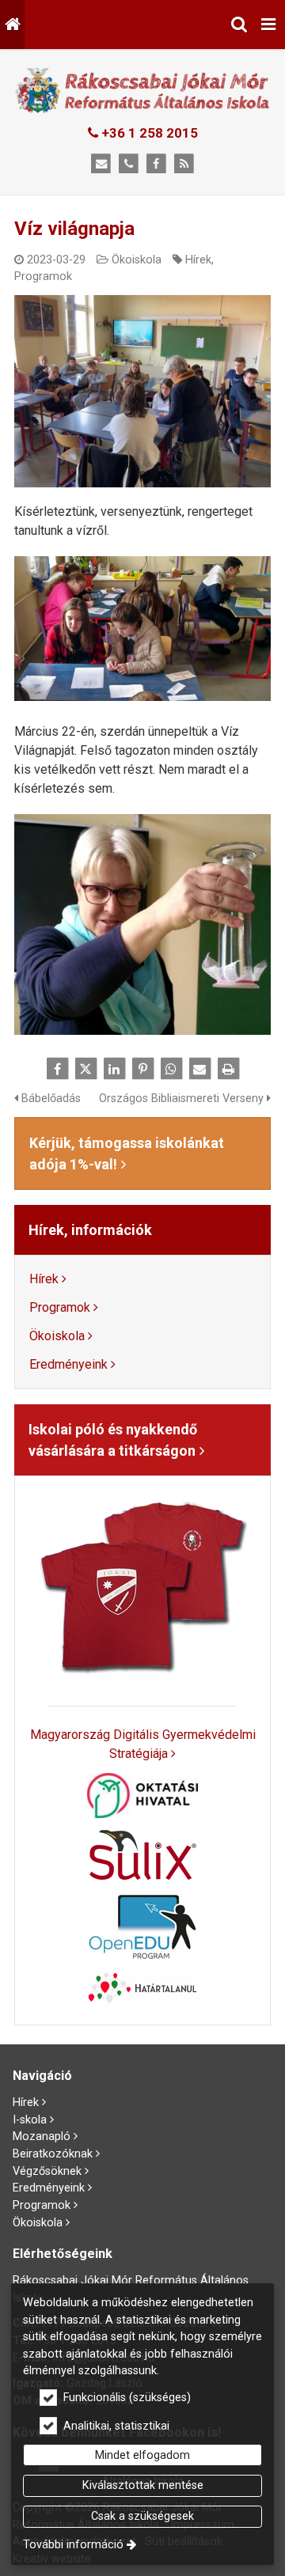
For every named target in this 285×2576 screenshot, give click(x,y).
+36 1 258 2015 (148, 133)
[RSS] (184, 164)
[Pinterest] (142, 1069)
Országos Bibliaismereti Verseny (183, 1099)
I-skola (30, 2120)
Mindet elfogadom (142, 2455)
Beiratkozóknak (53, 2154)
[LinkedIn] (114, 1069)
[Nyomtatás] (228, 1069)
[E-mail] (101, 164)
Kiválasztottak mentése (143, 2485)
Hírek (198, 260)
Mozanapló (42, 2137)
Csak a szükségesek (142, 2516)
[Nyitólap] (12, 25)
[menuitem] (12, 25)
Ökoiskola (137, 260)
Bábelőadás (49, 1099)
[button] (268, 25)
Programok (43, 277)
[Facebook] (156, 164)
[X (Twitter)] (85, 1069)
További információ (73, 2545)
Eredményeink (68, 1364)
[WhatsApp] (171, 1069)
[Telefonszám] (129, 164)
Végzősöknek (47, 2171)
